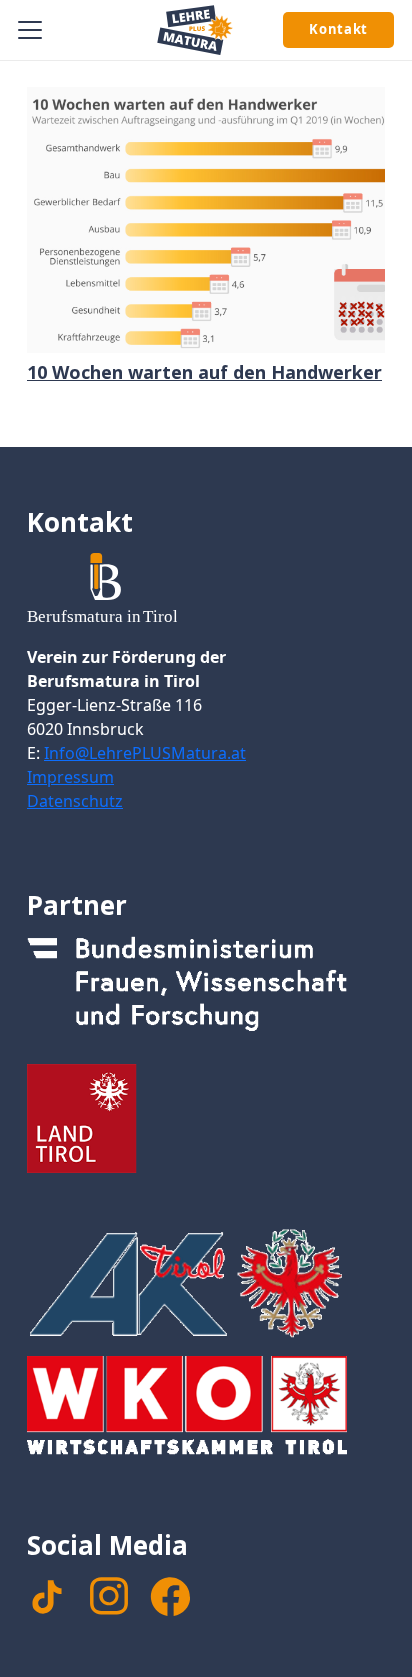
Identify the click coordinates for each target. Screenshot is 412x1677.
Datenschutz (75, 801)
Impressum (70, 777)
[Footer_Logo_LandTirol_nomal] (206, 1118)
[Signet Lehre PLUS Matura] (195, 30)
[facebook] (170, 1597)
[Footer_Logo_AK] (206, 1283)
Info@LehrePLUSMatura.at (145, 753)
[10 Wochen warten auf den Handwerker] (206, 220)
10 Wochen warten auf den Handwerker (204, 372)
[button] (30, 30)
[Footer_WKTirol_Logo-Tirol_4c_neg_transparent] (206, 1411)
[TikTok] (47, 1597)
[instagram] (109, 1596)
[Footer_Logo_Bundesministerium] (206, 991)
